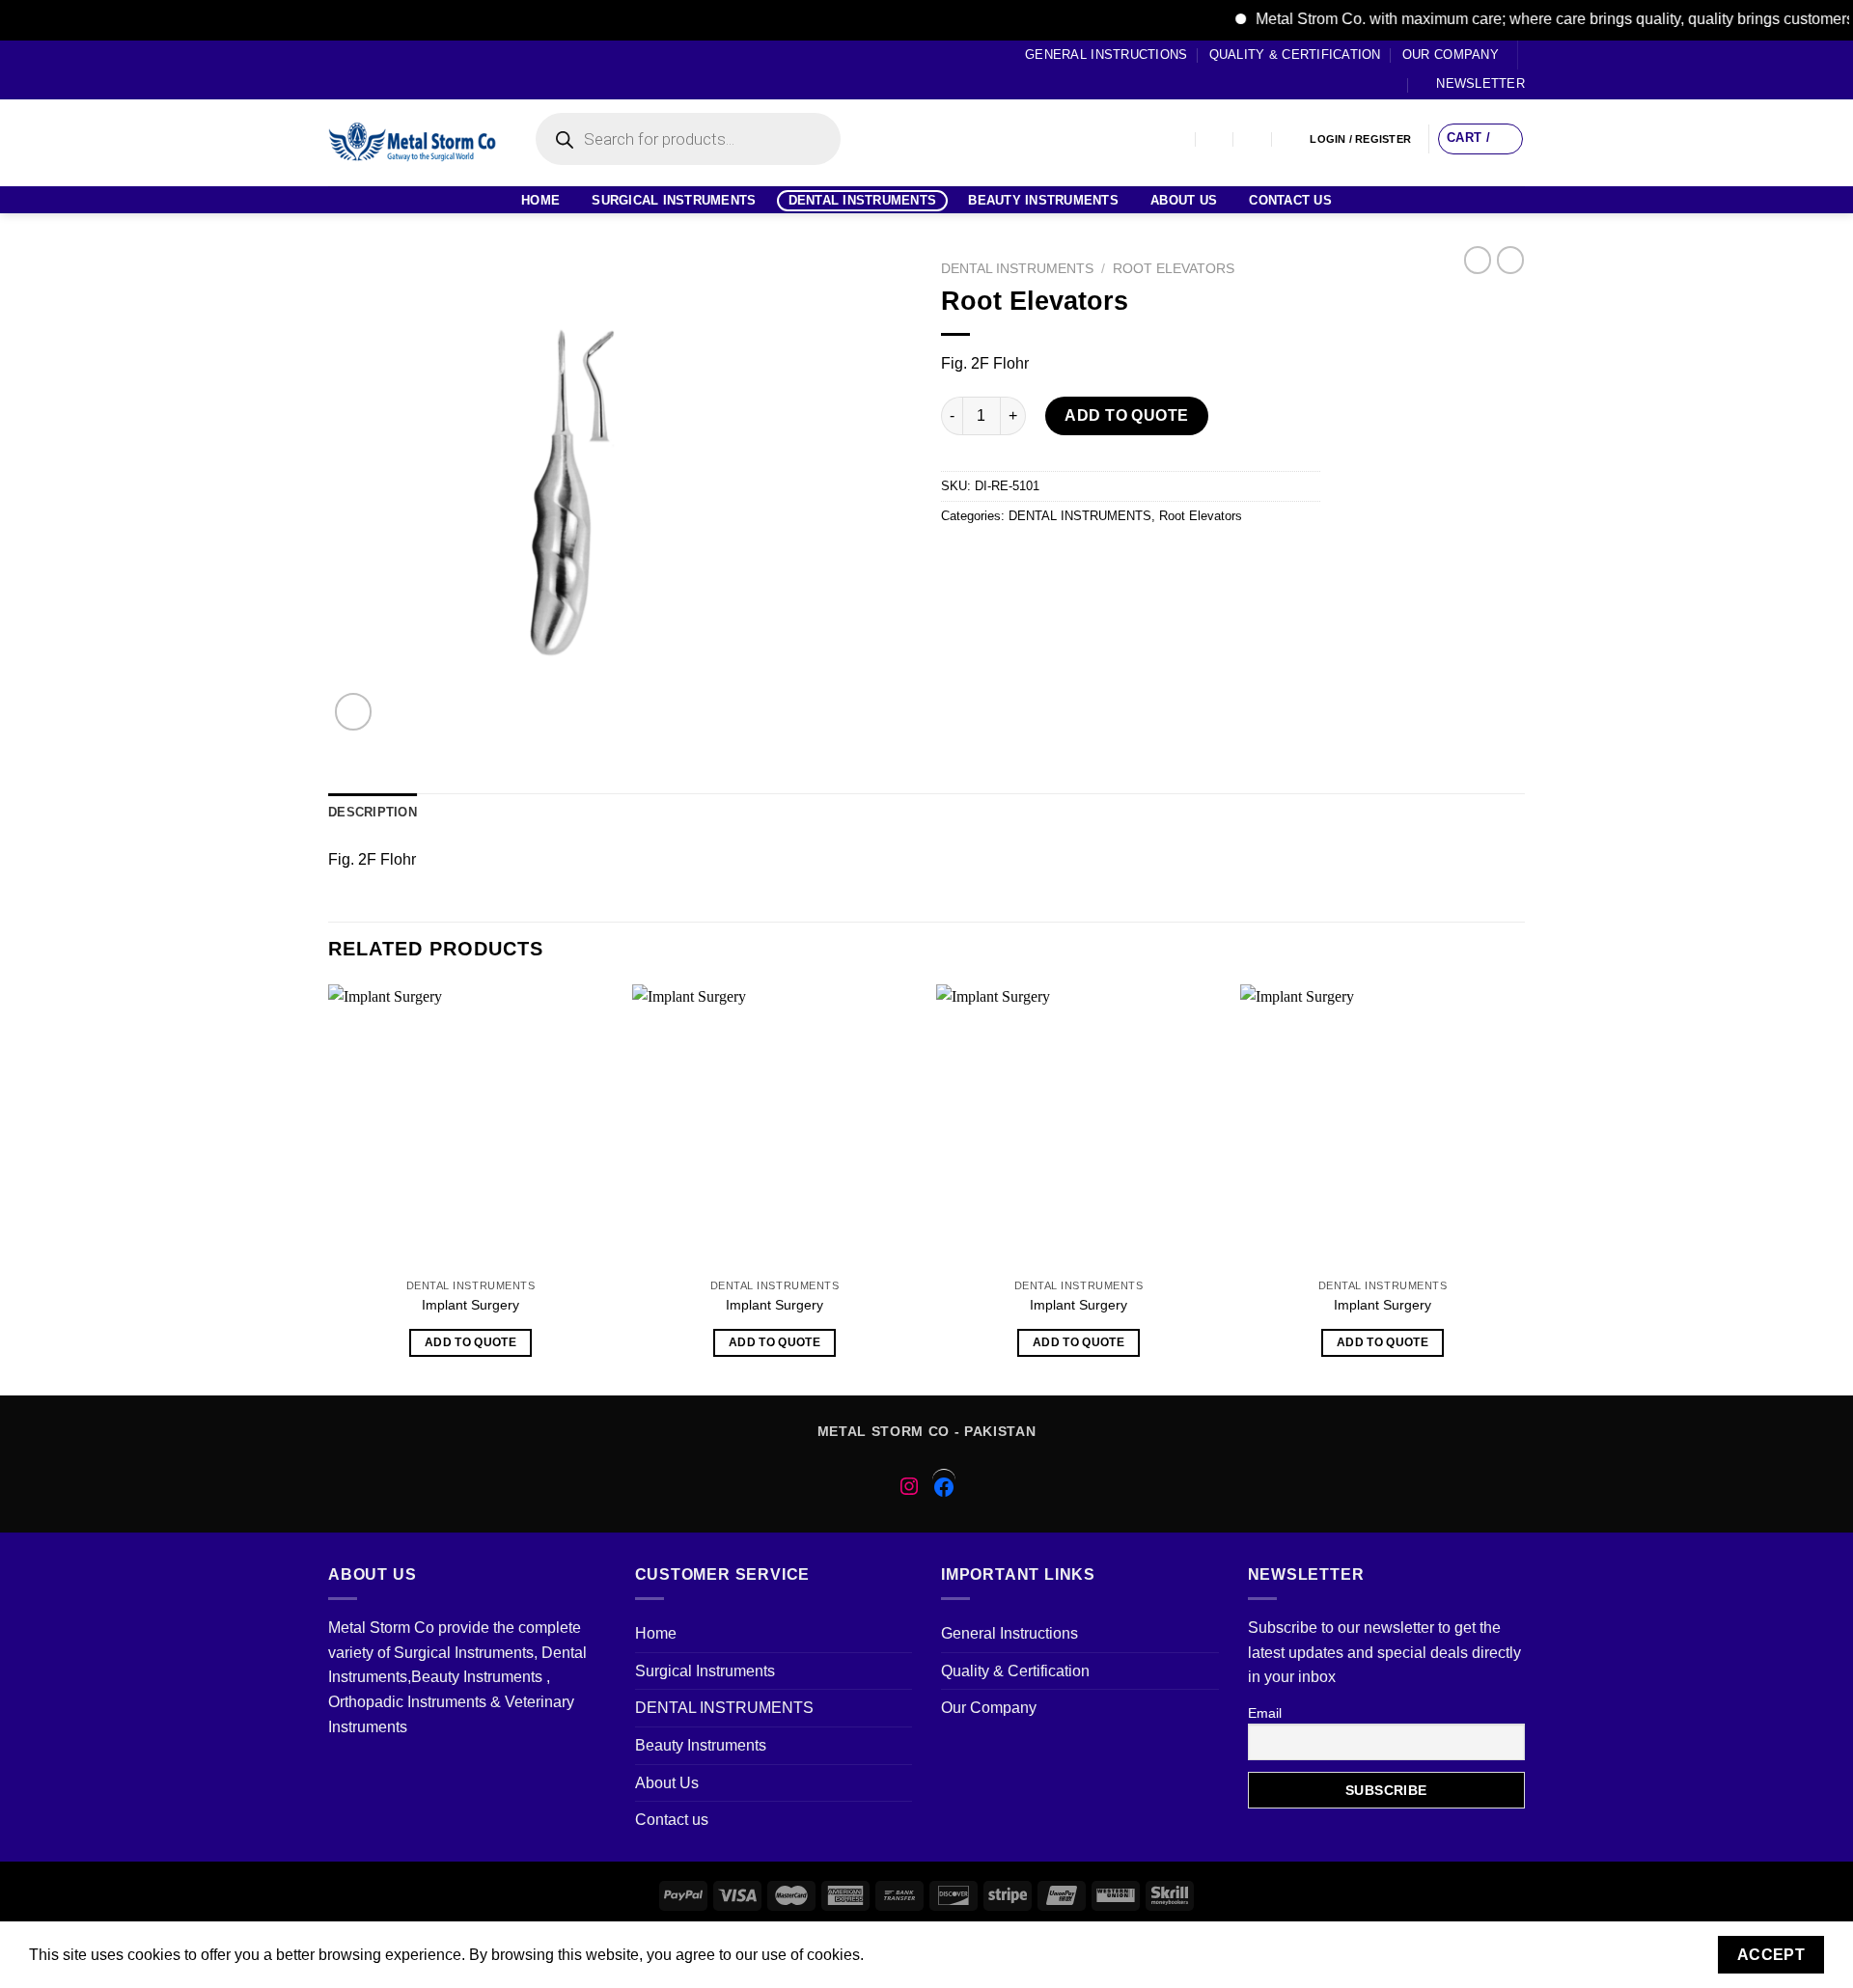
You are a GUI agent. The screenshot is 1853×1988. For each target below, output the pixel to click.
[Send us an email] (393, 69)
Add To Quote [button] (470, 1342)
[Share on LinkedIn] (1133, 560)
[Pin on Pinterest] (1063, 560)
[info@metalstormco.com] (1216, 139)
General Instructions (1106, 55)
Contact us (1290, 200)
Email (1265, 1713)
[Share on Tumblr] (1167, 560)
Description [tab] (373, 812)
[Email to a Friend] (1028, 560)
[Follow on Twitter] (374, 69)
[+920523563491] (1292, 139)
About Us (1184, 200)
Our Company (1451, 55)
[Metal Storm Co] (413, 143)
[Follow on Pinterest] (411, 69)
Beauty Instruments (1043, 200)
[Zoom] (354, 712)
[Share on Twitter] (994, 560)
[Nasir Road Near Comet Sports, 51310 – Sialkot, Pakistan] (1177, 139)
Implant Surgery (470, 1305)
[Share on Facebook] (959, 560)
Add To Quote (1127, 415)
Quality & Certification (1295, 55)
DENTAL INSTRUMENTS (863, 200)
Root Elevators (1174, 269)
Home (540, 200)
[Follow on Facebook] (338, 69)
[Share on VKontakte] (1098, 560)
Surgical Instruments (674, 200)
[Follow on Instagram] (356, 69)
